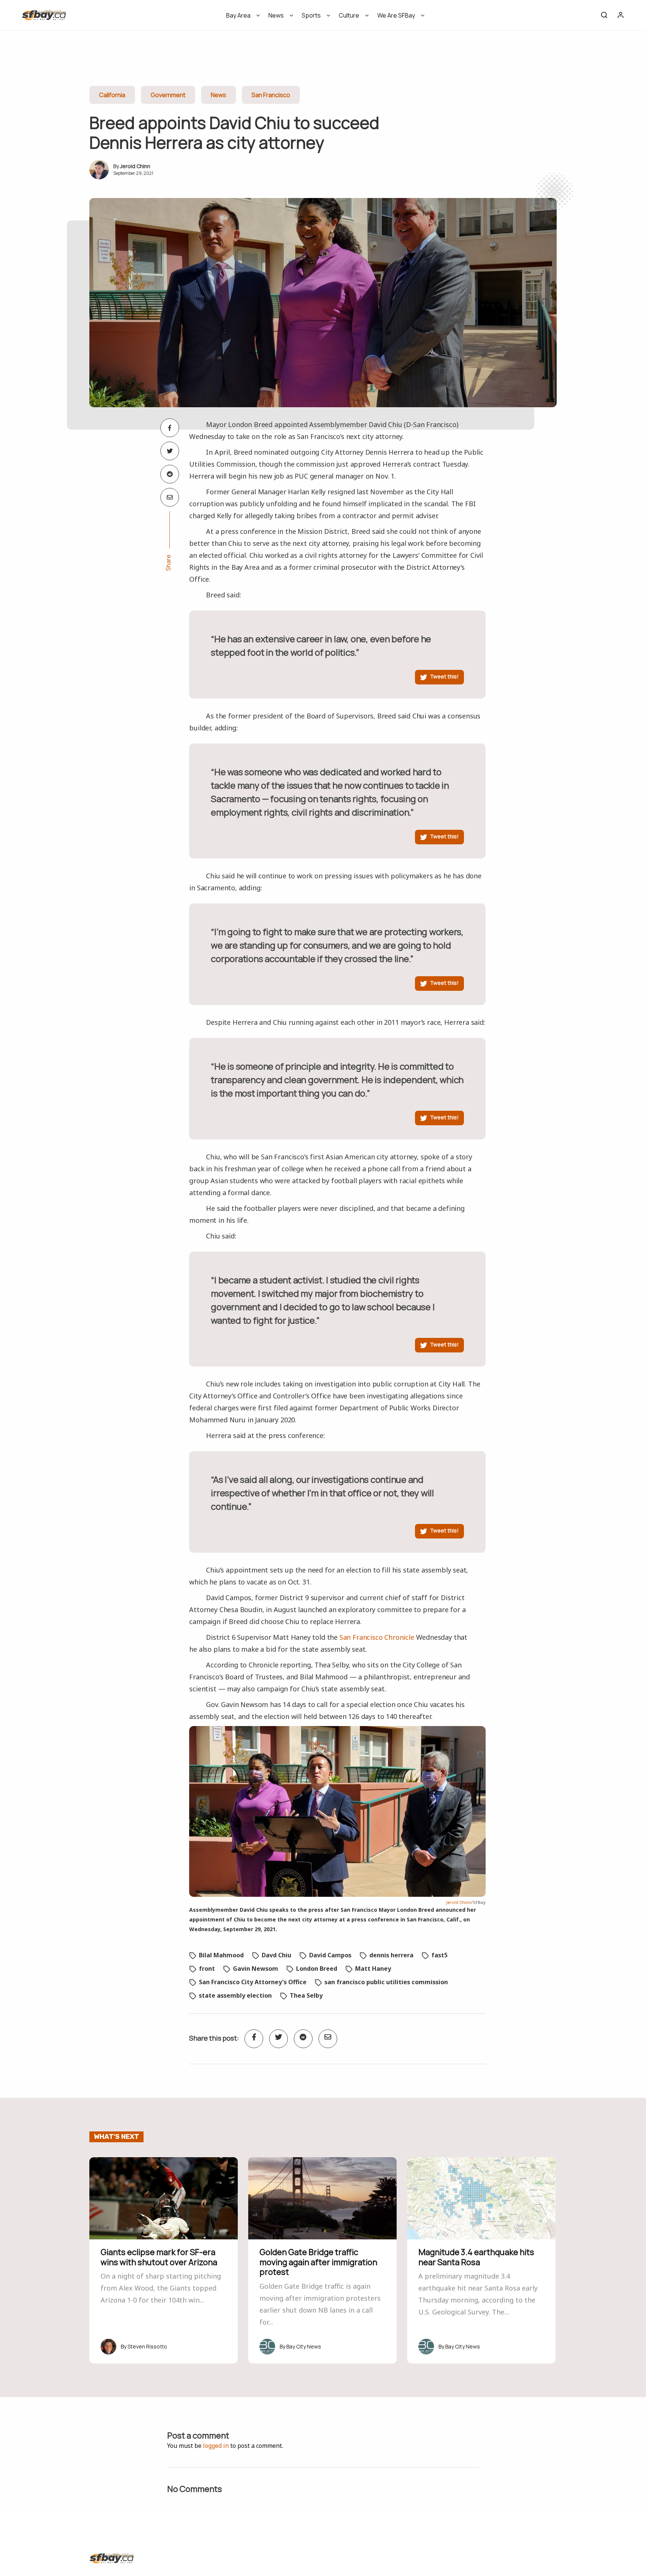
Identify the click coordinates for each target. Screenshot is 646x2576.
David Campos (330, 1955)
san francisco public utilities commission (386, 1982)
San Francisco (271, 95)
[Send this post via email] (170, 497)
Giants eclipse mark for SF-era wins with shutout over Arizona (159, 2257)
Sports (311, 15)
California (112, 95)
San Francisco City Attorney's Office (253, 1982)
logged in (216, 2446)
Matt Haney (373, 1969)
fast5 (439, 1955)
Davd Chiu (276, 1955)
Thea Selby (306, 1995)
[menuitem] (241, 18)
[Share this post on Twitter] (170, 451)
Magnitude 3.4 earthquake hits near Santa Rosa (476, 2257)
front (207, 1969)
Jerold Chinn (135, 166)
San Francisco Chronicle (377, 1637)
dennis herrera (391, 1955)
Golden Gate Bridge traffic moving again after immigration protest (318, 2262)
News (276, 15)
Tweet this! (444, 676)
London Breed (317, 1969)
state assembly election (235, 1995)
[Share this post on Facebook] (170, 428)
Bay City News (304, 2346)
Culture (349, 15)
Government (168, 95)
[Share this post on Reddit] (170, 474)
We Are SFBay (396, 15)
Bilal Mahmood (221, 1955)
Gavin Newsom (256, 1969)
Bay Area (238, 15)
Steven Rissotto (147, 2346)
